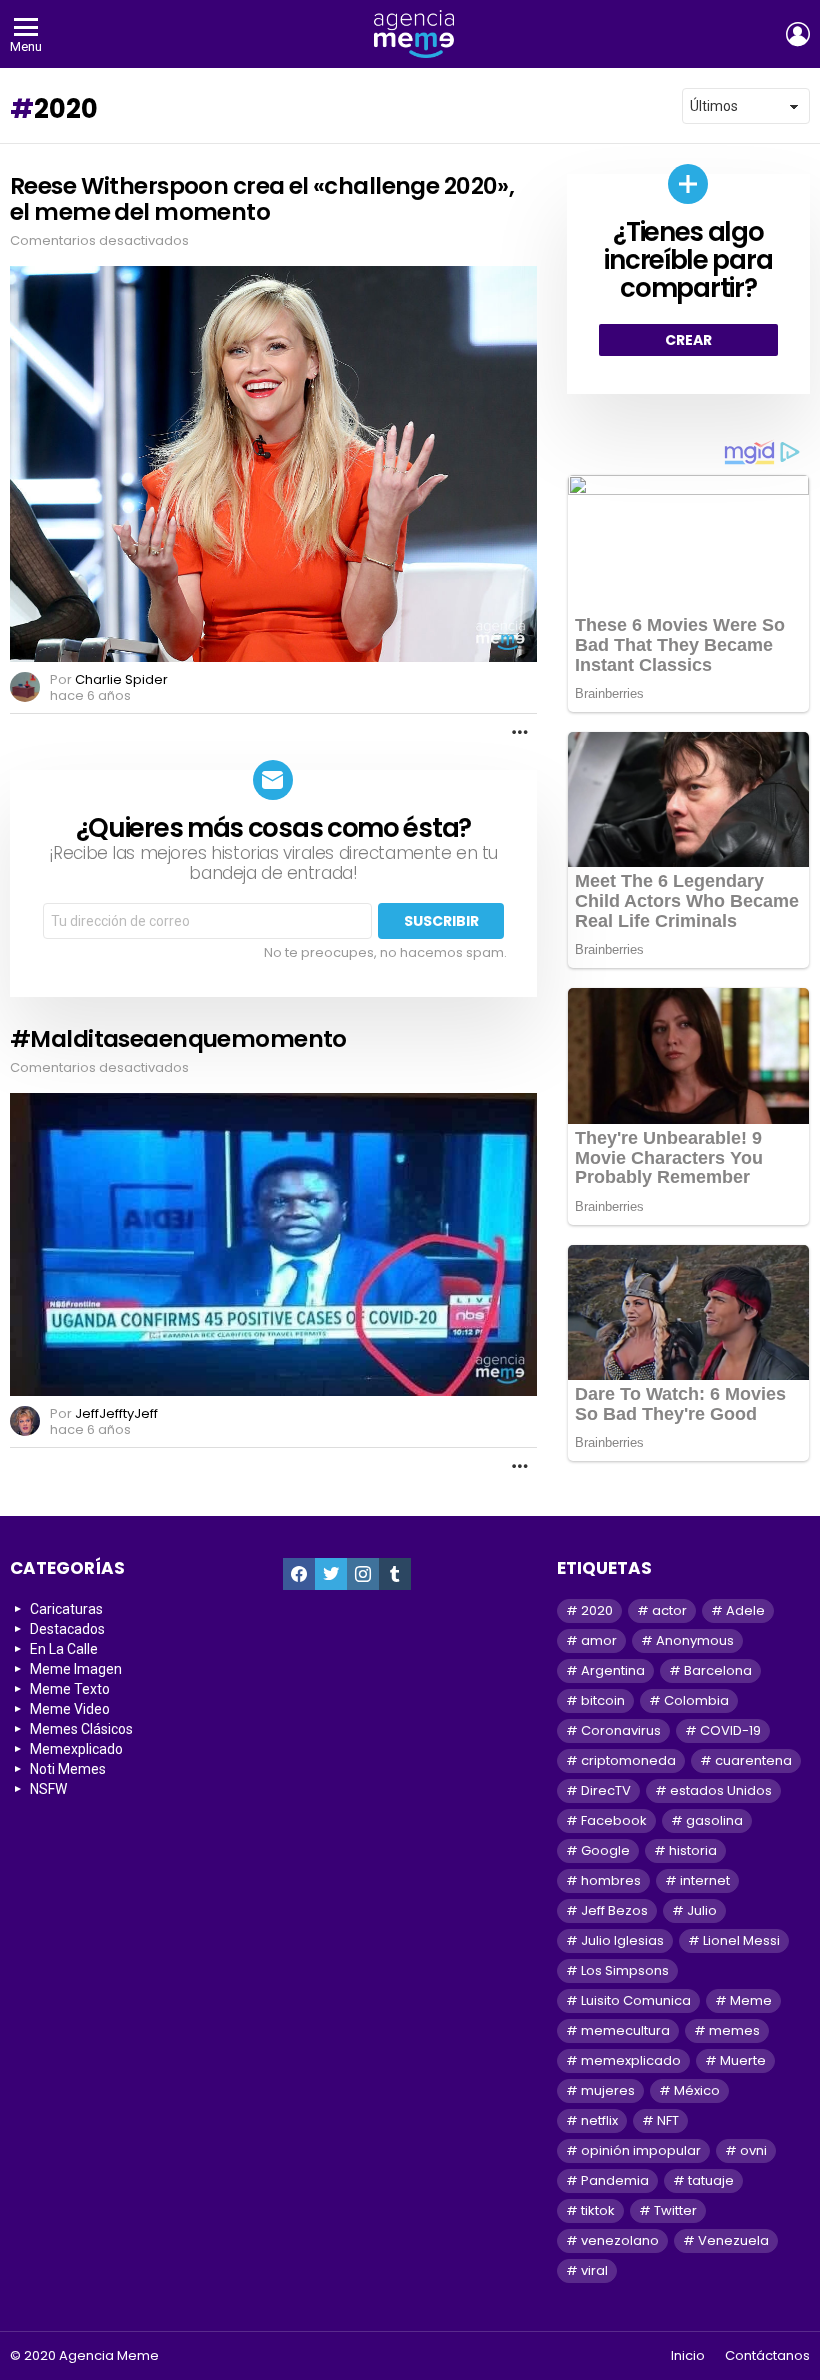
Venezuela (733, 2240)
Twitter (675, 2210)
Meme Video (70, 1709)
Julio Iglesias (622, 1940)
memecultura (625, 2030)
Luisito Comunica (636, 2000)
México (697, 2090)
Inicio (688, 2356)
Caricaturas (66, 1609)
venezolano (620, 2240)
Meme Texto (70, 1689)
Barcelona (718, 1670)
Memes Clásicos (81, 1729)
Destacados (67, 1629)
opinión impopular (641, 2150)
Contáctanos (767, 2356)
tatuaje (711, 2180)
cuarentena (753, 1760)
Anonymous (695, 1640)
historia (693, 1850)
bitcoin (603, 1700)
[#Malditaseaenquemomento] (273, 1244)
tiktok (598, 2210)
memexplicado (631, 2060)
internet (705, 1880)
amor (599, 1640)
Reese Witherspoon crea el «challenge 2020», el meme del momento (262, 199)
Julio (702, 1910)
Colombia (696, 1700)
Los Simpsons (625, 1970)
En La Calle (64, 1649)
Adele (745, 1610)
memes (734, 2030)
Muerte (743, 2060)
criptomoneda (628, 1760)
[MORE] (520, 732)
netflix (599, 2120)
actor (669, 1610)
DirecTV (606, 1790)
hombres (611, 1880)
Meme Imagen (76, 1669)
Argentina (613, 1670)
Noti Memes (68, 1769)
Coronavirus (621, 1730)
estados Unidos (721, 1790)
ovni (753, 2150)
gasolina (714, 1820)
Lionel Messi (741, 1940)
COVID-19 (730, 1730)
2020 (597, 1610)
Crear (688, 340)
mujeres (608, 2090)
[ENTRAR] (798, 34)
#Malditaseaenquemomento (178, 1039)
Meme (751, 2000)
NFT (668, 2120)
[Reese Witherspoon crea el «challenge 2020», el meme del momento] (273, 464)
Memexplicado (76, 1749)
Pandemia (615, 2180)
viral (594, 2270)
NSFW (48, 1789)
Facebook (614, 1820)
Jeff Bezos (614, 1910)
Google (605, 1850)
